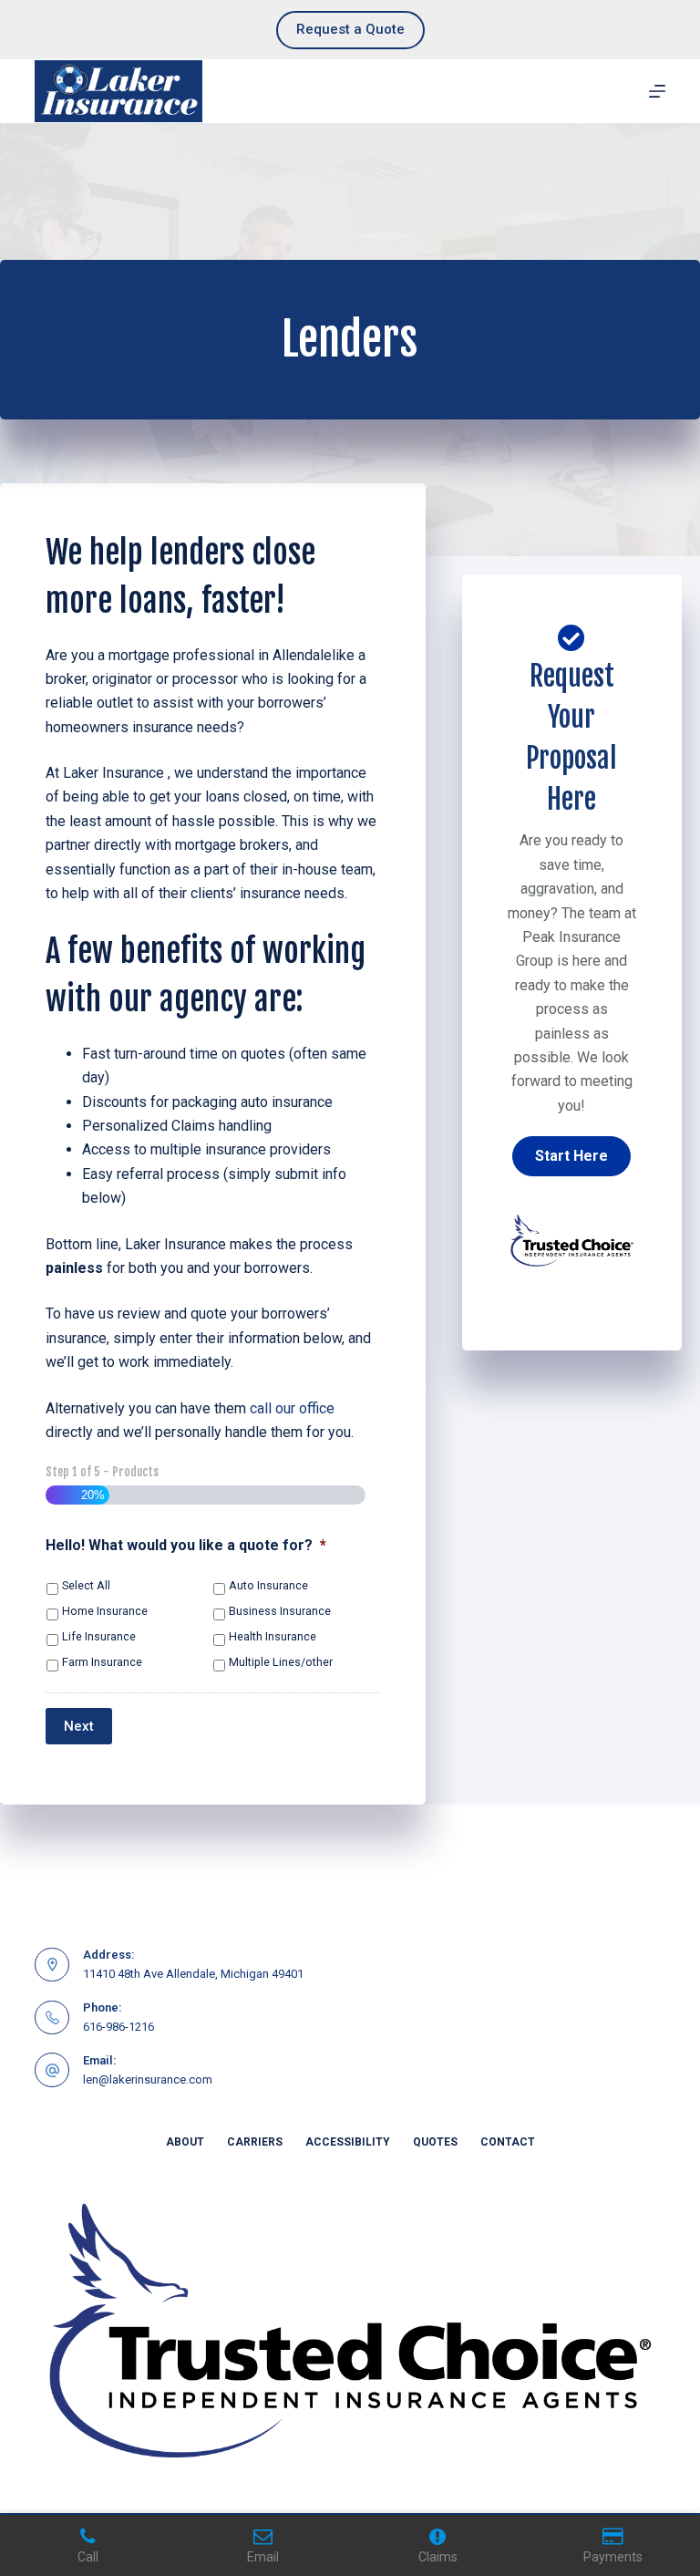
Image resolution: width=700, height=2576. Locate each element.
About (185, 2142)
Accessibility (348, 2142)
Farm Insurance (102, 1662)
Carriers (255, 2142)
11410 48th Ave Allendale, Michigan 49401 (193, 1974)
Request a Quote (350, 29)
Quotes (435, 2142)
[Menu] (657, 91)
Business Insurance (280, 1611)
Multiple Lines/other (281, 1662)
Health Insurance (273, 1636)
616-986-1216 (118, 2027)
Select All (86, 1585)
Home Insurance (105, 1611)
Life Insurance (99, 1636)
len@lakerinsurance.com (148, 2079)
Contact (508, 2142)
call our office (292, 1408)
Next (79, 1726)
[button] (571, 1156)
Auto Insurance (268, 1585)
